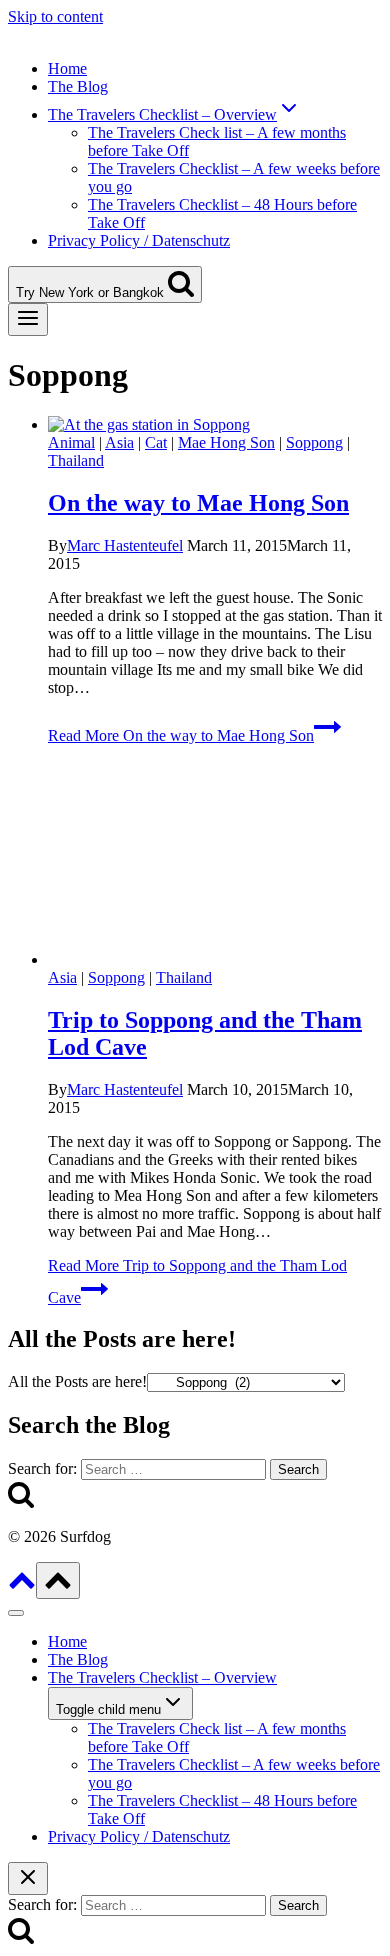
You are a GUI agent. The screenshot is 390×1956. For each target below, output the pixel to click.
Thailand (76, 460)
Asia (119, 442)
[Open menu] (28, 319)
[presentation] (215, 425)
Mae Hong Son (226, 442)
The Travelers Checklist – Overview (162, 1677)
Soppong (314, 442)
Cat (156, 442)
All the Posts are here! (77, 1381)
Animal (71, 442)
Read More (181, 735)
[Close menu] (16, 1613)
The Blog (78, 86)
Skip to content (55, 16)
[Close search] (28, 1878)
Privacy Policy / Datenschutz (139, 240)
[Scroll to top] (22, 1587)
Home (67, 68)
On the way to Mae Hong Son (198, 503)
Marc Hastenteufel (125, 545)
